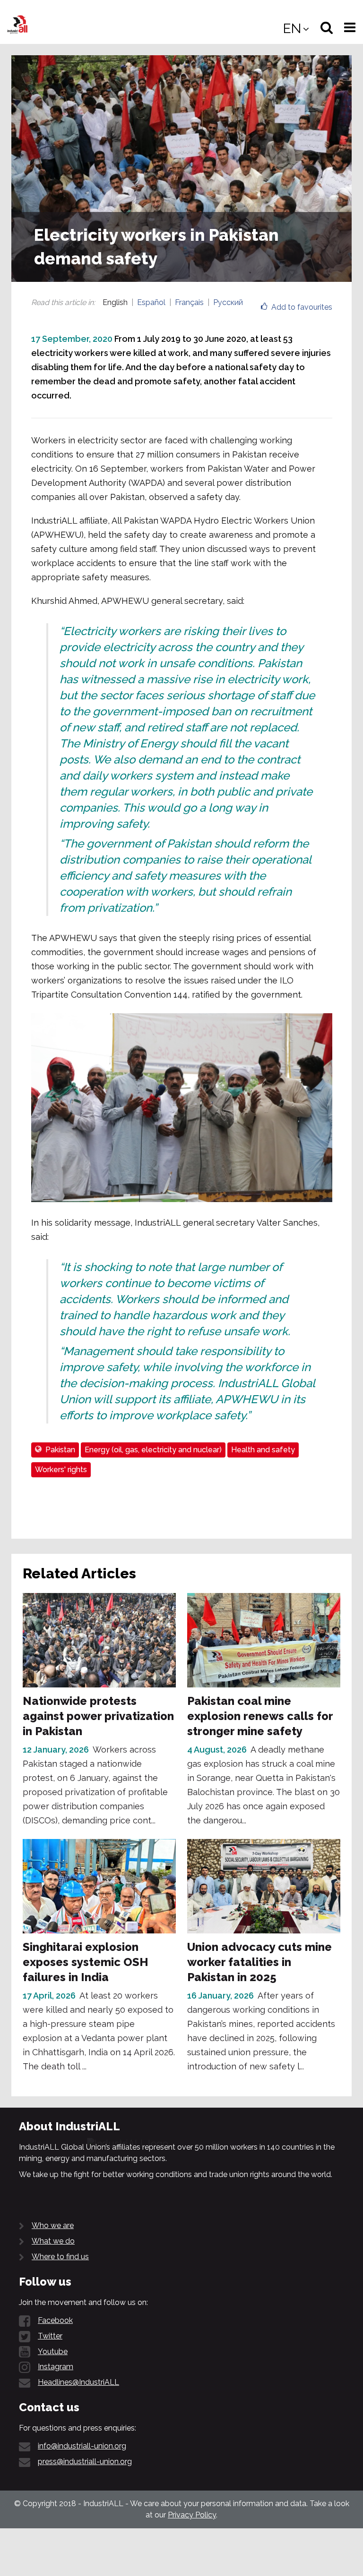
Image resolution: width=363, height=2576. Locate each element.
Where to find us (60, 2257)
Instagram (56, 2367)
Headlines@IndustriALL (78, 2382)
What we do (53, 2241)
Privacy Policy (192, 2515)
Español (151, 302)
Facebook (55, 2320)
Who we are (53, 2225)
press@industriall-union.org (85, 2462)
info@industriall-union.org (82, 2446)
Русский (228, 302)
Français (189, 302)
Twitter (50, 2336)
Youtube (53, 2351)
